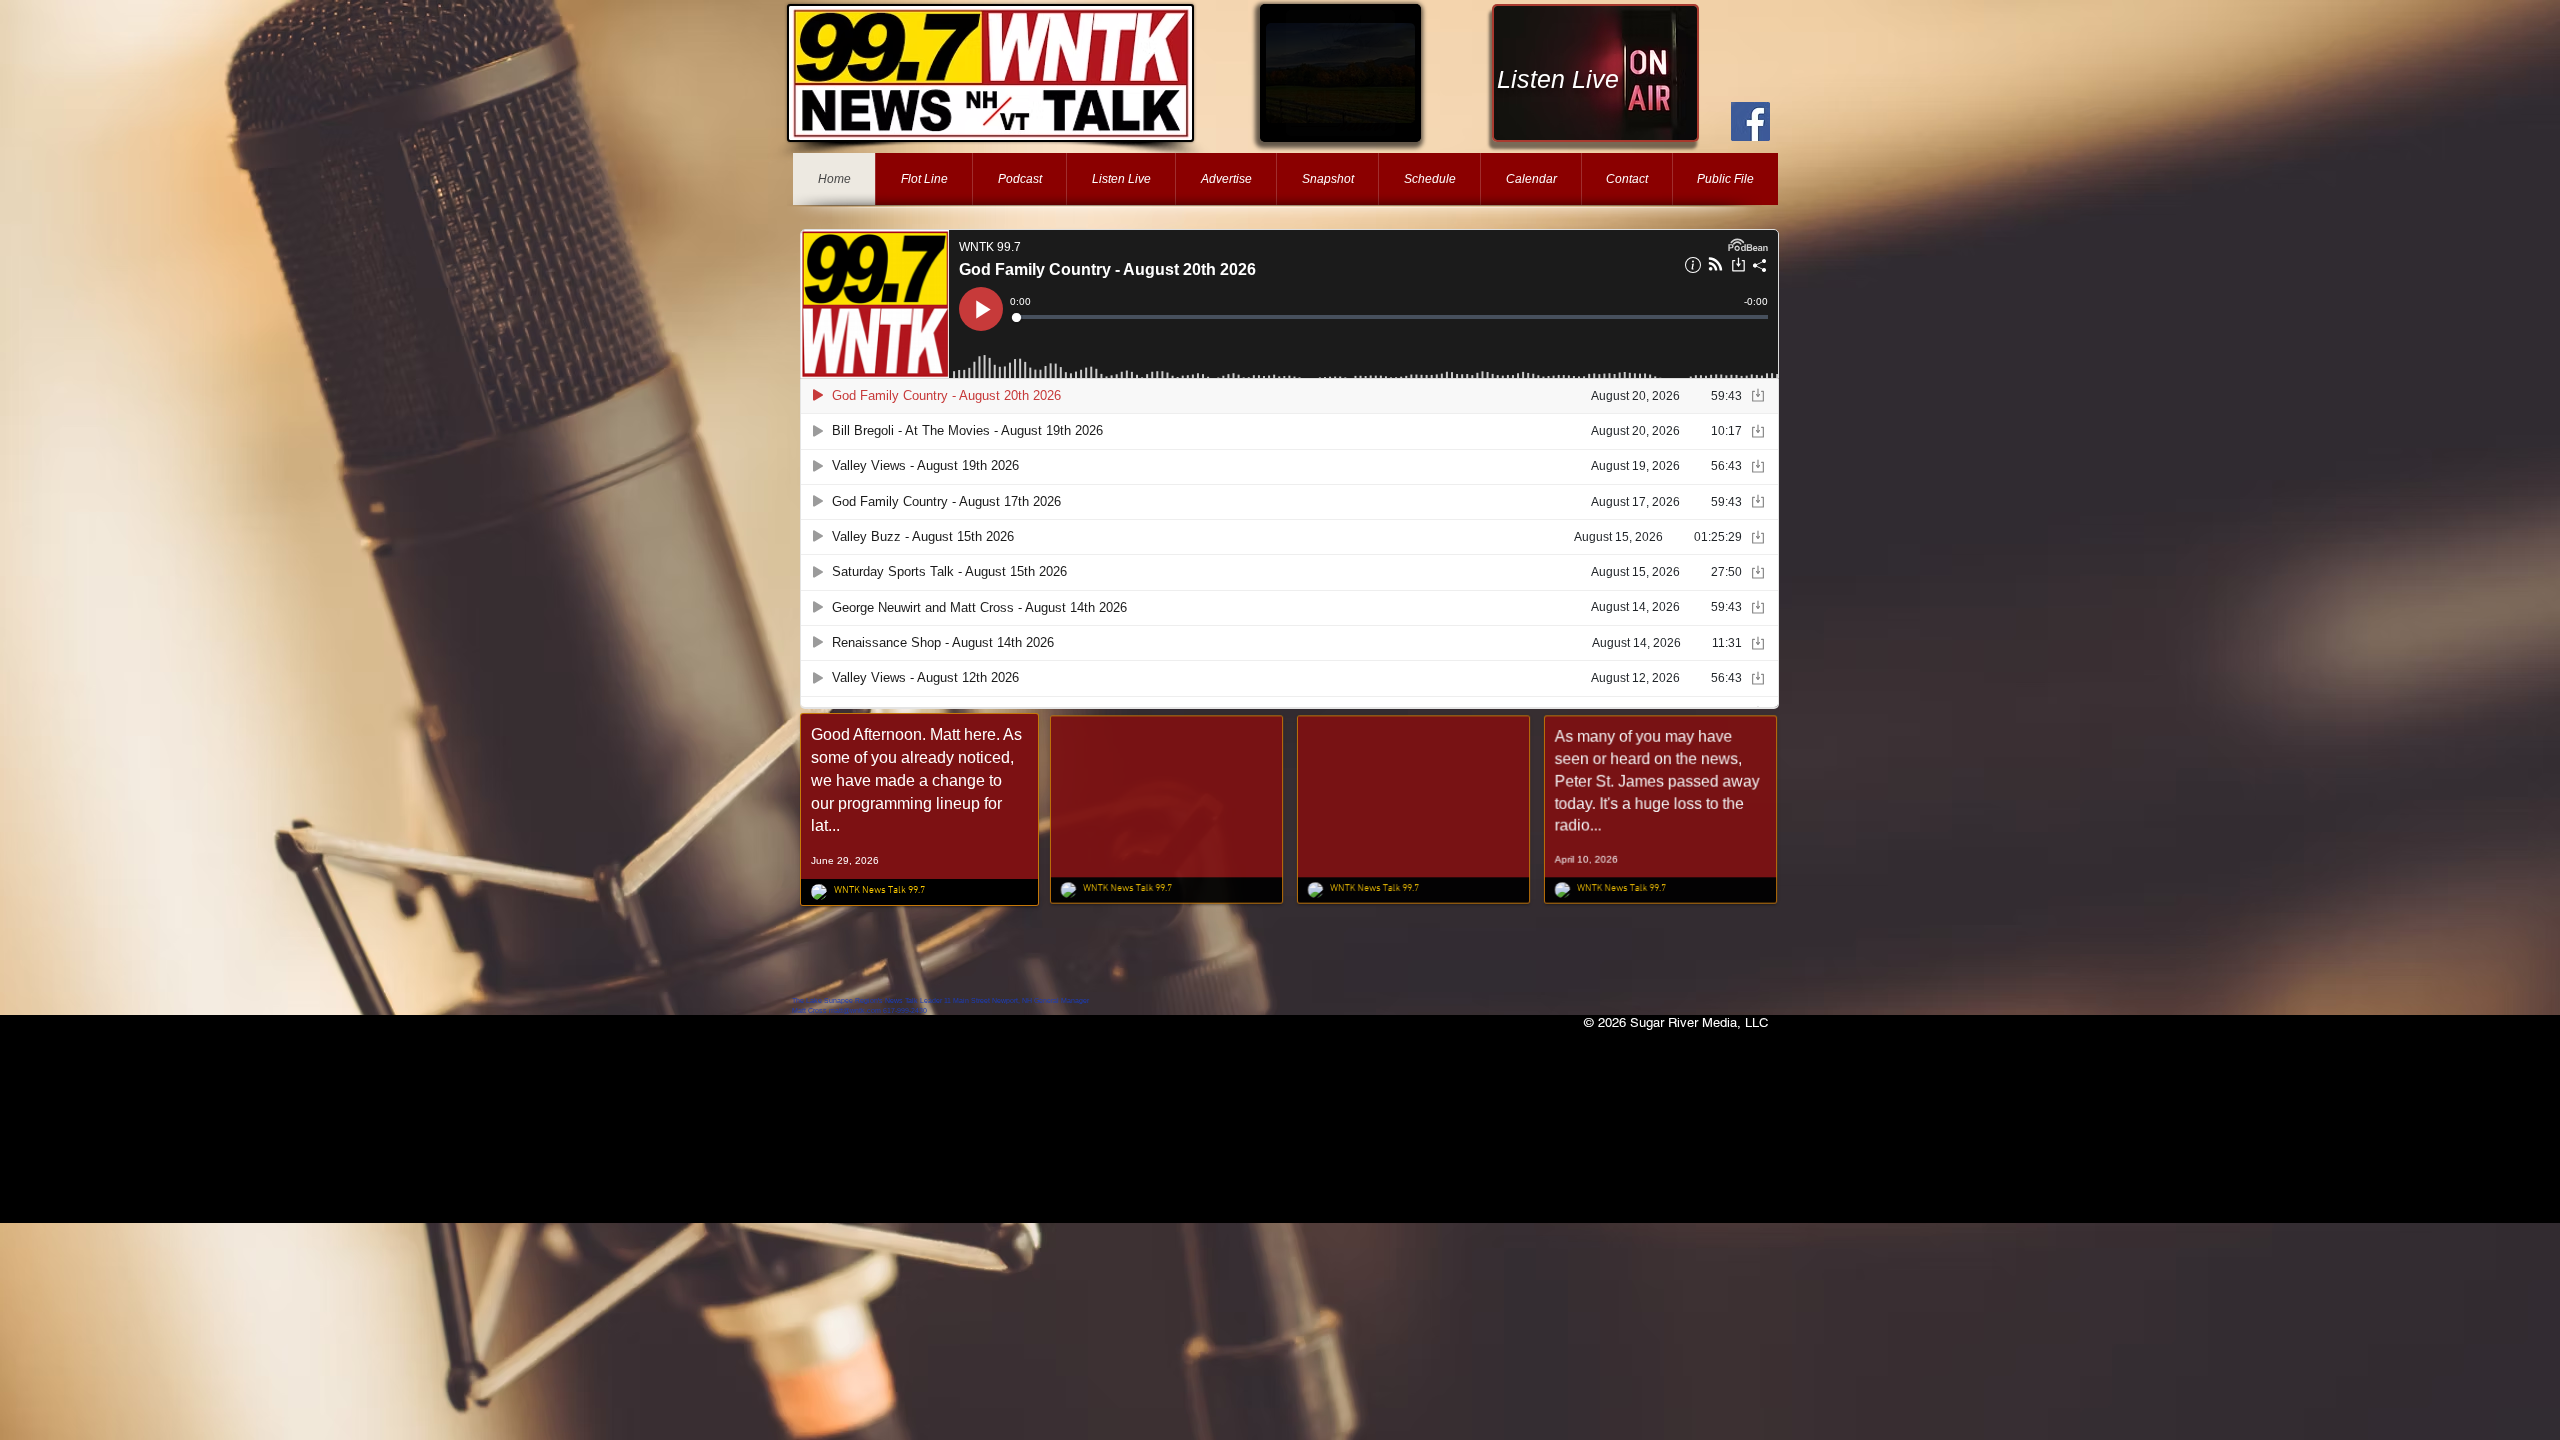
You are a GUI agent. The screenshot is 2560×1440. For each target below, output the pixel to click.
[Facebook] (1750, 121)
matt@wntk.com (855, 1010)
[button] (1340, 73)
